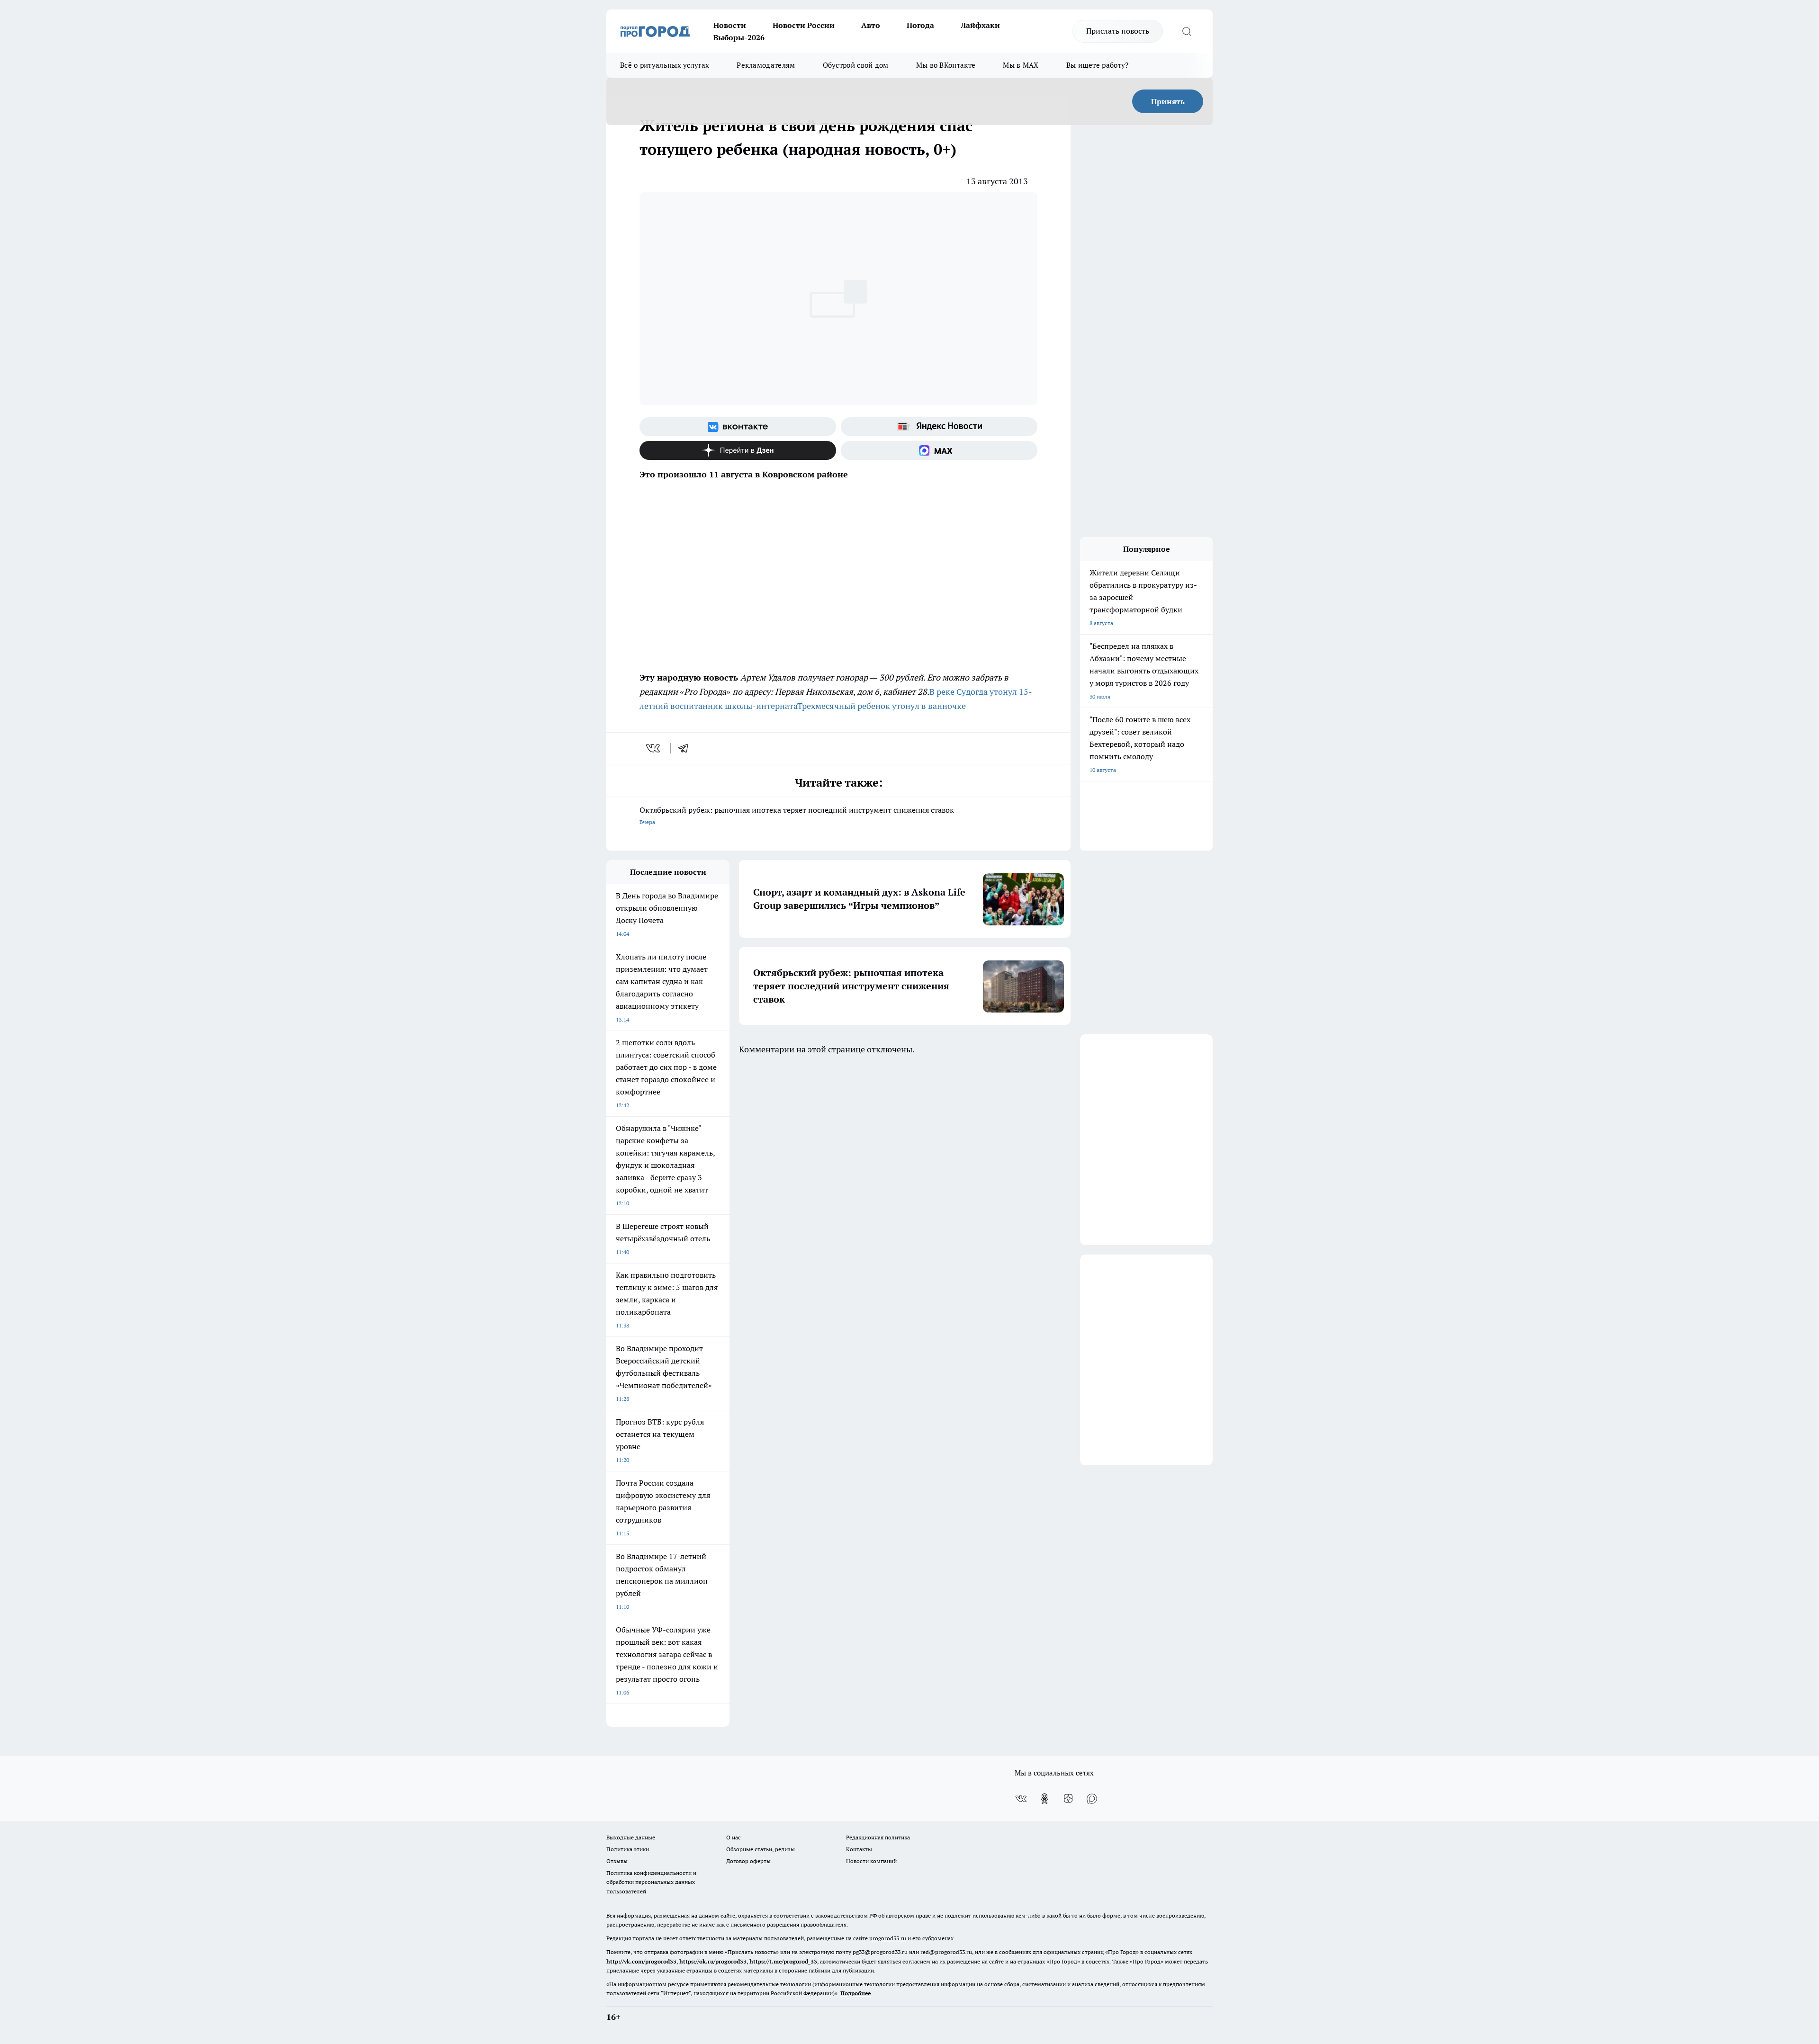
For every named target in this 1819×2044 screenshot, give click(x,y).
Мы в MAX (1021, 65)
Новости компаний (871, 1861)
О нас (734, 1837)
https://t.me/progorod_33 (783, 1961)
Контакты (859, 1849)
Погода (920, 25)
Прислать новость (1118, 31)
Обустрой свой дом (856, 65)
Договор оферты (748, 1861)
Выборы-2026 (739, 37)
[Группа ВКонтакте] (738, 427)
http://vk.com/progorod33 (641, 1961)
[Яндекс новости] (939, 427)
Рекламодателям (766, 65)
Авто (871, 25)
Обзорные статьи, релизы (761, 1849)
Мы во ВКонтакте (946, 65)
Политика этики (628, 1849)
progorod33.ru (888, 1938)
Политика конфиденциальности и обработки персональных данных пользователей (651, 1882)
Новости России (804, 25)
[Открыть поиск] (1187, 31)
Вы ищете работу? (1098, 65)
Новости (730, 25)
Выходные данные (631, 1837)
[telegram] (686, 748)
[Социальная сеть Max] (939, 450)
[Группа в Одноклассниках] (1045, 1799)
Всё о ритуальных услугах (665, 65)
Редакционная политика (878, 1837)
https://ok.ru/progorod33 (713, 1961)
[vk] (654, 748)
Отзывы (617, 1861)
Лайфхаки (980, 25)
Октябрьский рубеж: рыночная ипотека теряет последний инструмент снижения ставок (797, 815)
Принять (1168, 101)
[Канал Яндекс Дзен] (738, 450)
